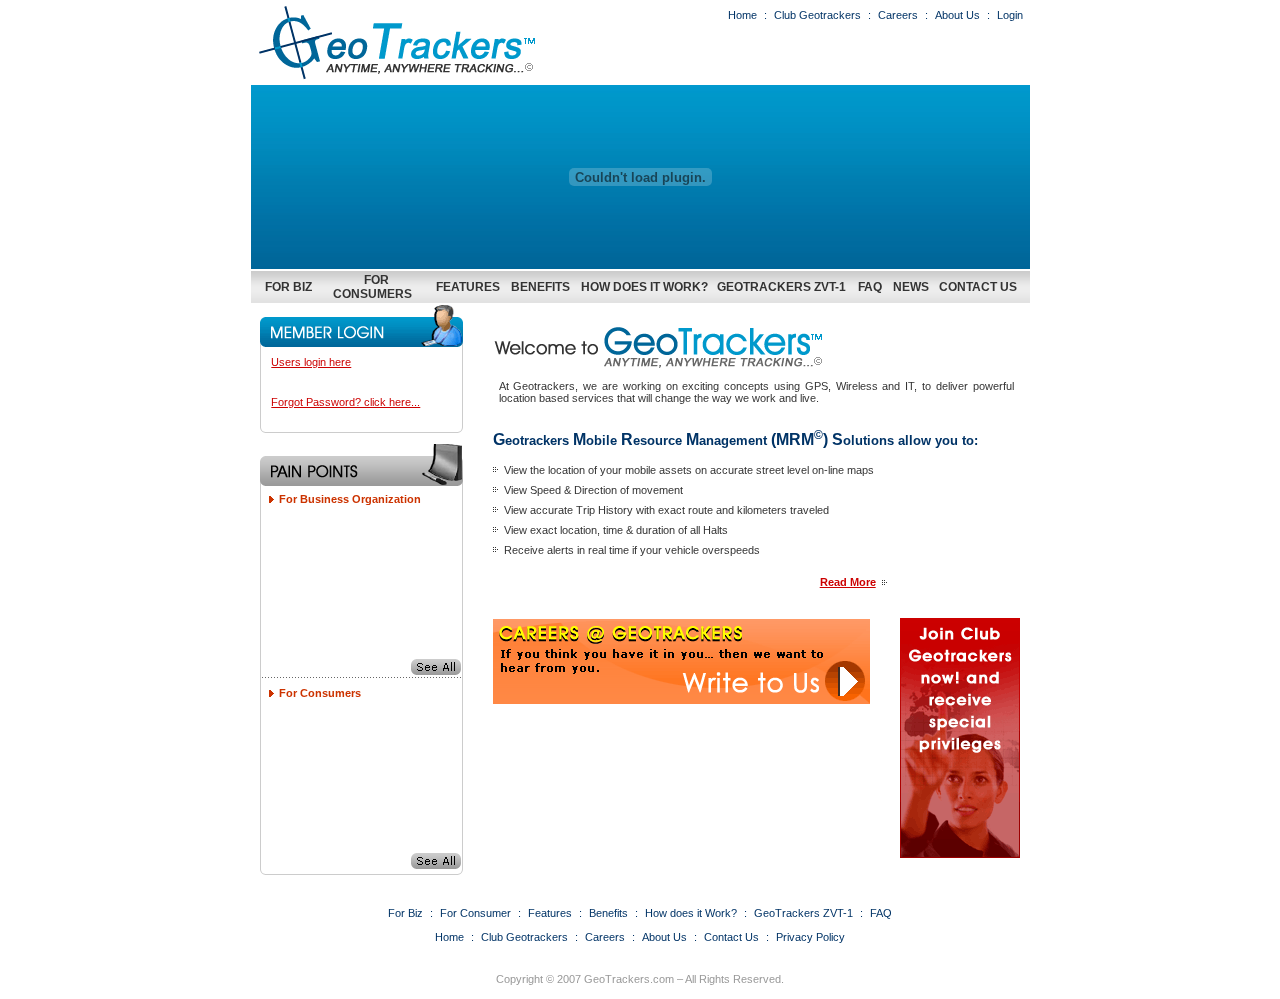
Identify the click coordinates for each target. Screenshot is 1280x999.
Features (468, 287)
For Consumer (475, 913)
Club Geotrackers (817, 15)
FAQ (870, 287)
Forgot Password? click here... (345, 402)
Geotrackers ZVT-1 (781, 287)
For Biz (288, 287)
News (911, 287)
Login (1010, 15)
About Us (957, 15)
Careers (898, 15)
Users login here (311, 362)
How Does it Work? (644, 287)
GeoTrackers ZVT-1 (803, 913)
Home (742, 15)
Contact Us (978, 287)
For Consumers (372, 287)
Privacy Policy (810, 937)
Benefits (540, 287)
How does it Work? (691, 913)
